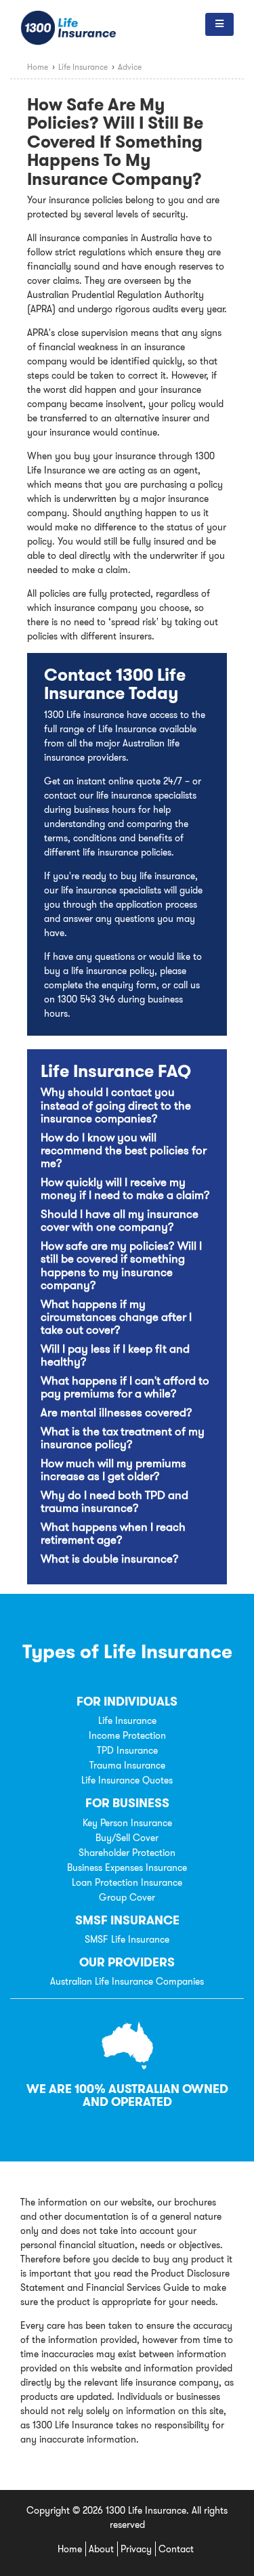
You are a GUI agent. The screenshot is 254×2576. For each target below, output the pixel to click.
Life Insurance (127, 1720)
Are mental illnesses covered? (117, 1413)
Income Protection (127, 1735)
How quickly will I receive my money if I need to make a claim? (125, 1189)
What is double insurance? (110, 1559)
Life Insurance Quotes (127, 1780)
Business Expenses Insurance (127, 1867)
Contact (176, 2549)
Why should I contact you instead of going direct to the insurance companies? (116, 1105)
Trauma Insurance (127, 1765)
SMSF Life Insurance (127, 1939)
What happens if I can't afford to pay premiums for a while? (125, 1387)
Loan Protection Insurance (127, 1882)
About (101, 2549)
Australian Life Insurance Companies (127, 1981)
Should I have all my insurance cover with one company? (120, 1221)
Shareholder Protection (127, 1853)
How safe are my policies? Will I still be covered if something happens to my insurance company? (121, 1266)
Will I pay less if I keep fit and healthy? (115, 1355)
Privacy (136, 2549)
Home (70, 2549)
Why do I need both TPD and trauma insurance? (114, 1502)
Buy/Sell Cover (127, 1838)
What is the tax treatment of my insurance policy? (123, 1438)
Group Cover (127, 1897)
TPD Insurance (127, 1750)
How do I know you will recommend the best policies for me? (124, 1151)
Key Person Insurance (127, 1823)
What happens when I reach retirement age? (113, 1534)
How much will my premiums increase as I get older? (113, 1470)
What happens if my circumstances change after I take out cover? (116, 1317)
